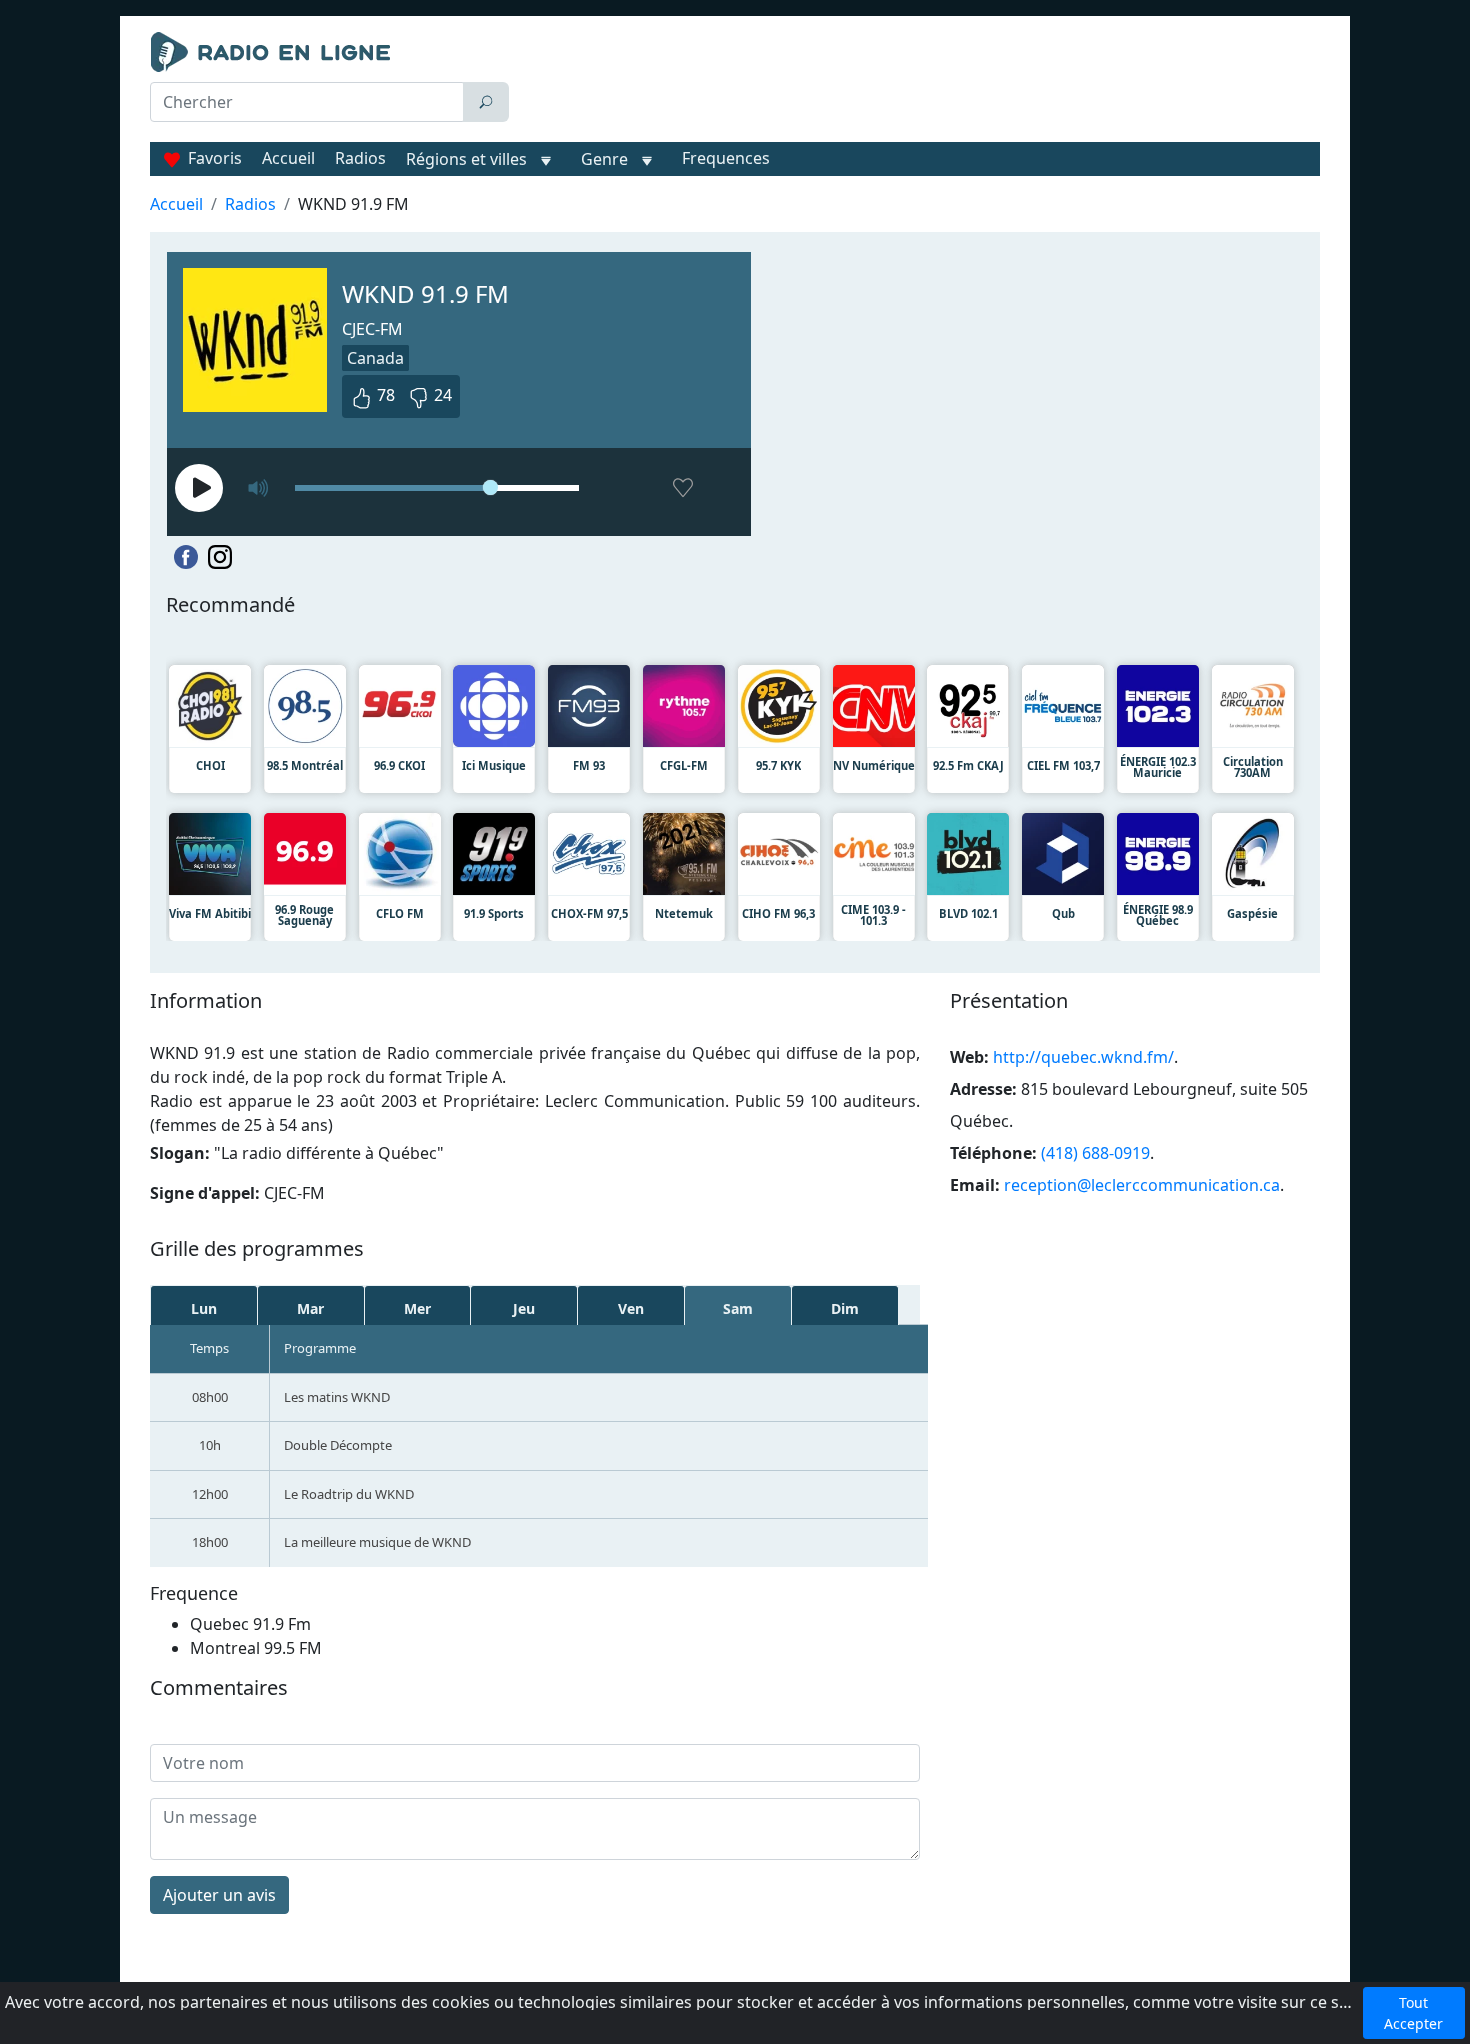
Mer (417, 1308)
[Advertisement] (919, 82)
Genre (604, 159)
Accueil (288, 158)
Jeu (524, 1308)
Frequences (726, 158)
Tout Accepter (1413, 2013)
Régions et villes (466, 159)
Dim (845, 1308)
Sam (738, 1308)
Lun (204, 1308)
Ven (631, 1308)
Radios (360, 158)
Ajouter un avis (219, 1895)
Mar (310, 1308)
